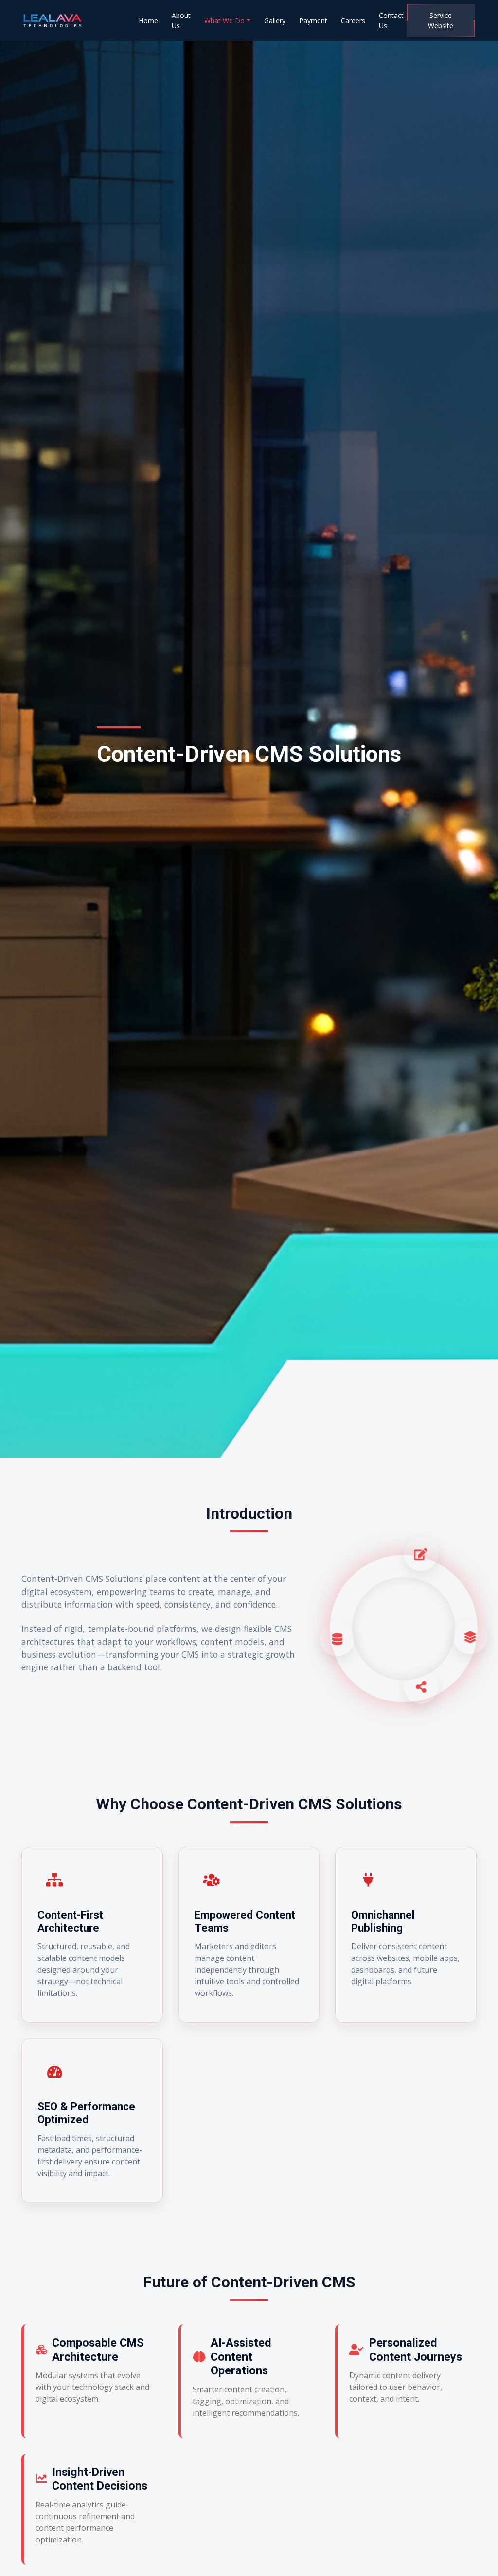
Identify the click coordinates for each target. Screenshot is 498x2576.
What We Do (224, 21)
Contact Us (391, 20)
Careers (353, 21)
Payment (313, 21)
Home (148, 21)
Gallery (275, 21)
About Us (181, 20)
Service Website (441, 20)
